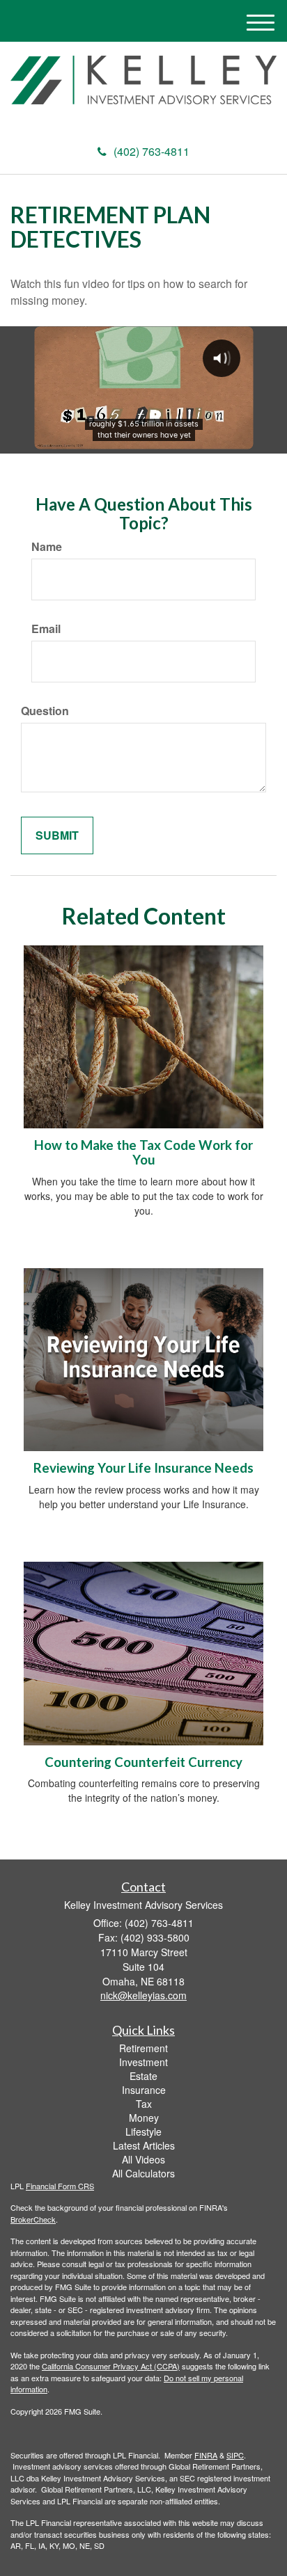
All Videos (143, 2159)
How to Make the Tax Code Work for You (143, 1152)
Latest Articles (144, 2145)
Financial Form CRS (60, 2186)
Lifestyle (143, 2131)
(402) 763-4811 (152, 151)
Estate (143, 2076)
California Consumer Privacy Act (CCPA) (111, 2366)
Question (45, 711)
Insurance (144, 2090)
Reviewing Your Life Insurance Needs (143, 1468)
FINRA (206, 2455)
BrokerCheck (33, 2219)
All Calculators (143, 2173)
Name (47, 547)
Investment (143, 2062)
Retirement (143, 2048)
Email (46, 629)
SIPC (235, 2455)
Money (144, 2118)
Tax (144, 2104)
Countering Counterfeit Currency (143, 1762)
